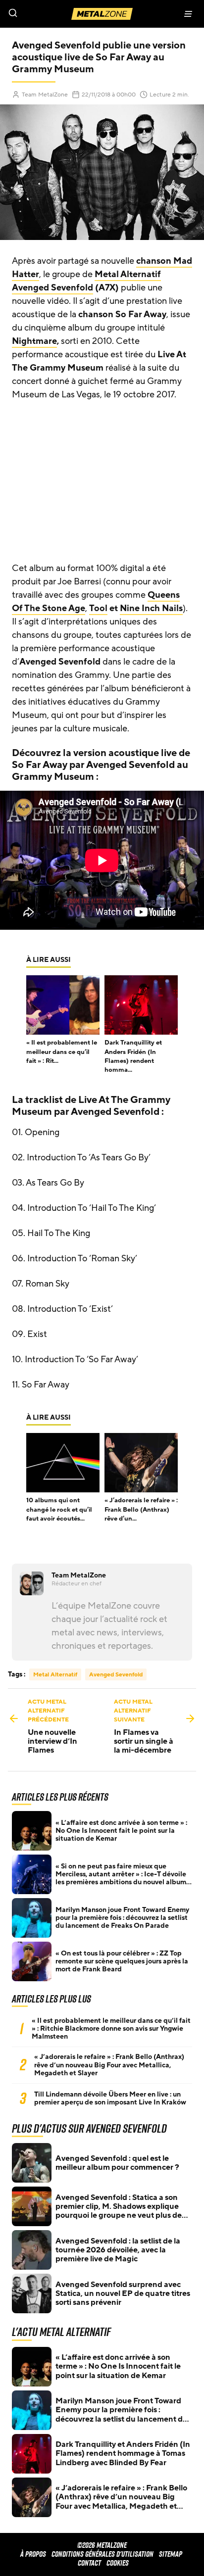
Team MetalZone (45, 95)
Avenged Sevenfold (52, 287)
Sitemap (171, 2554)
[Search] (51, 14)
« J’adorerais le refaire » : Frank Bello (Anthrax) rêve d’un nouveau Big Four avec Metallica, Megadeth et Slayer (109, 2065)
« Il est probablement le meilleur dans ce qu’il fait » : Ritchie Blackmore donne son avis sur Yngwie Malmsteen (111, 2029)
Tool (98, 608)
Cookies (118, 2563)
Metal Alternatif (128, 274)
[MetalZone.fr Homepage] (102, 14)
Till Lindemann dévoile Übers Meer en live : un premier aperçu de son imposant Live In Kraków (110, 2099)
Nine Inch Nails (151, 608)
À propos (33, 2554)
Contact (89, 2563)
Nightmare (34, 341)
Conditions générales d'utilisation (102, 2554)
